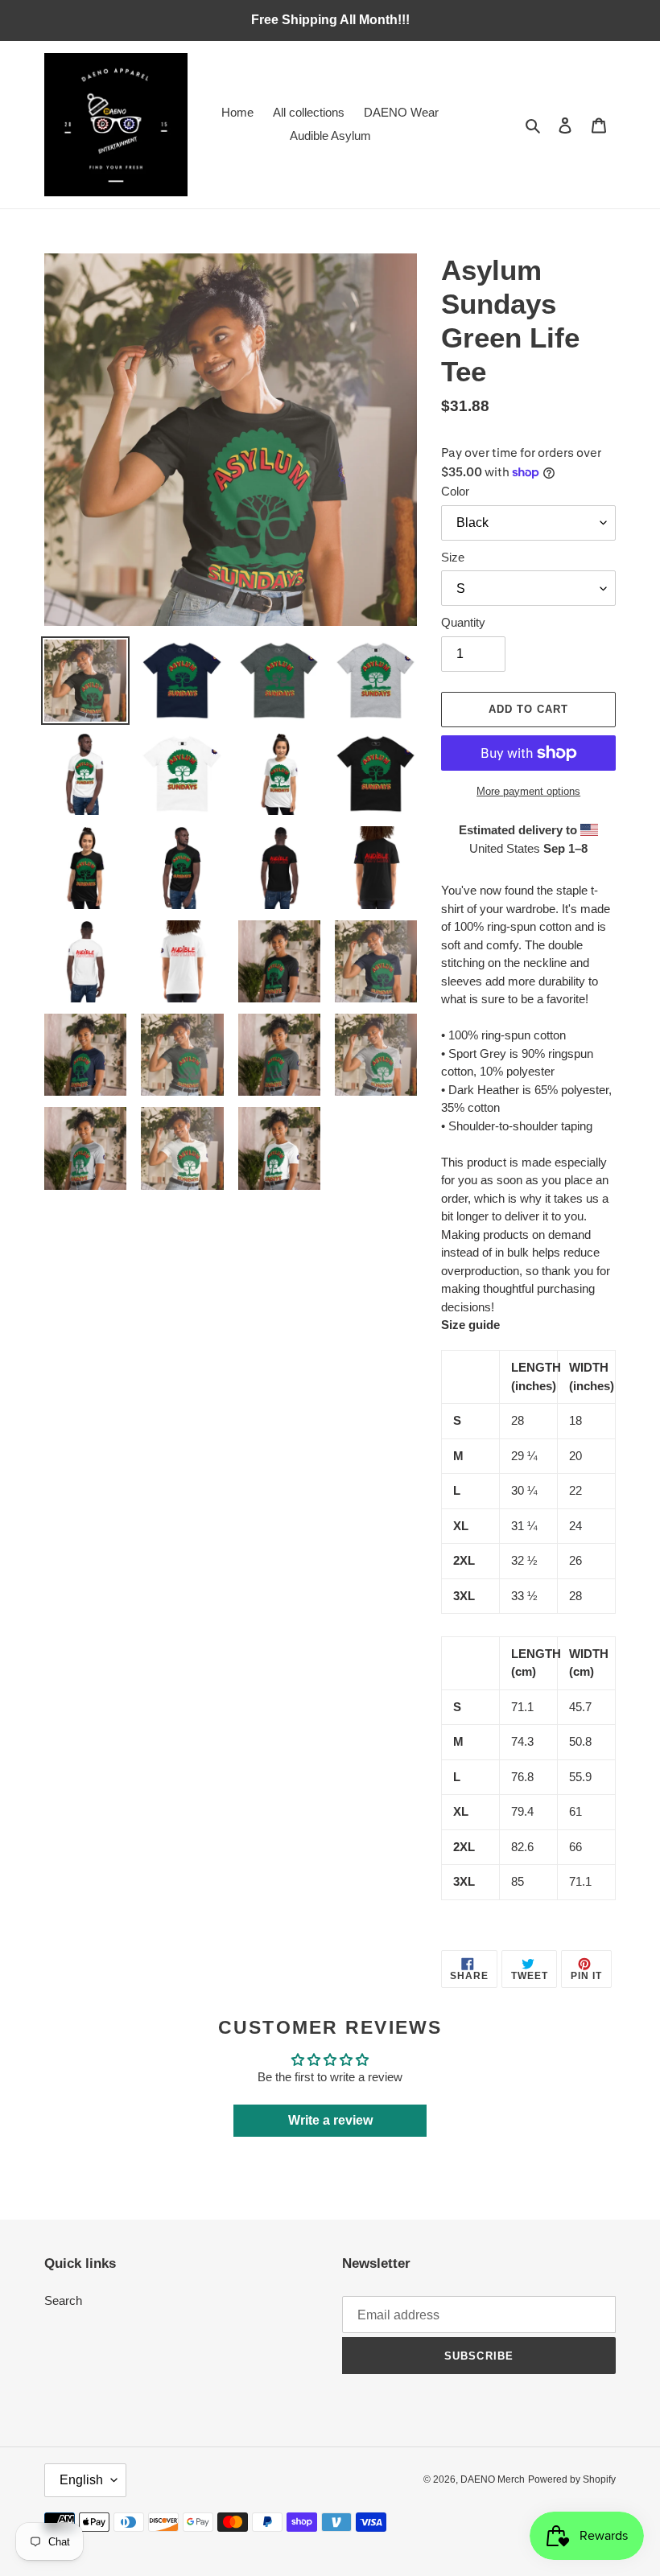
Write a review (330, 2120)
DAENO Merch (493, 2479)
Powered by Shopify (572, 2479)
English (81, 2480)
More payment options (528, 791)
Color (455, 491)
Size (453, 557)
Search (63, 2300)
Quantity (463, 622)
